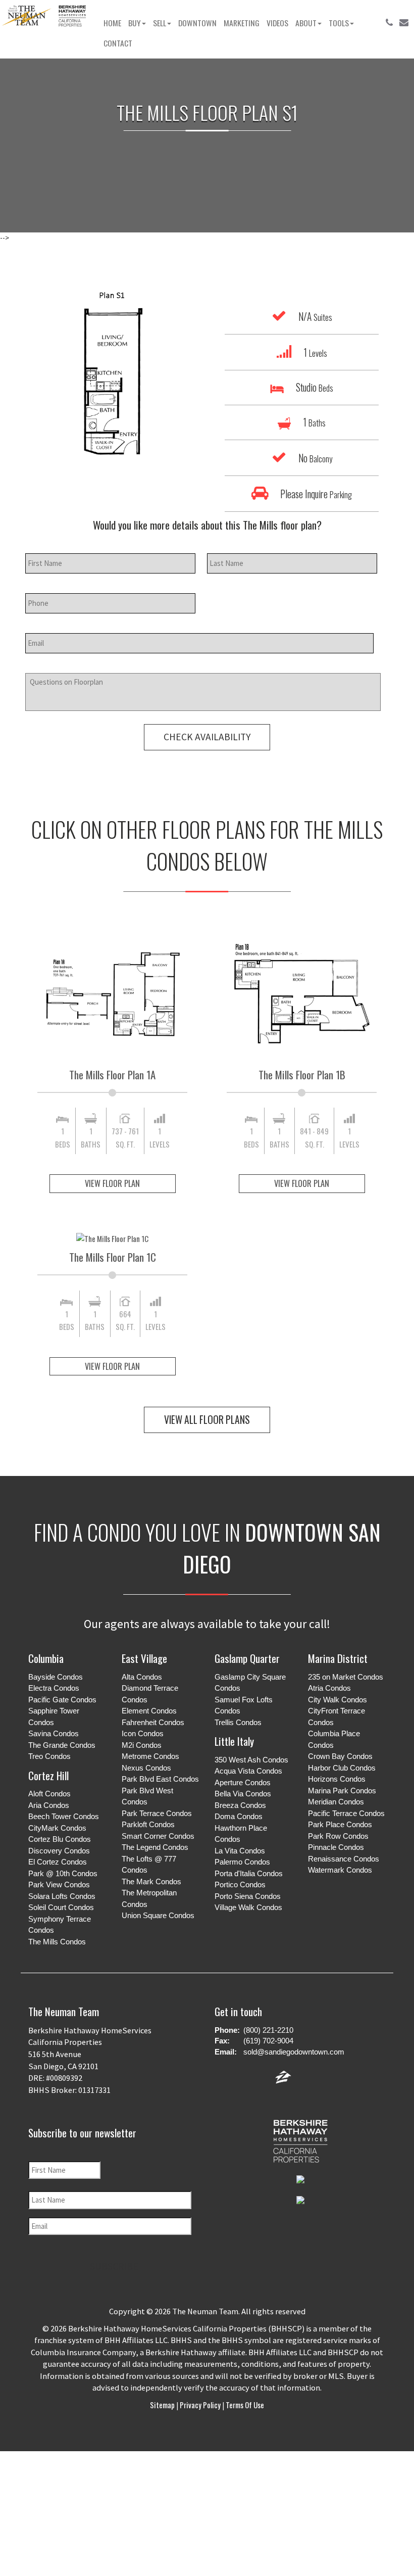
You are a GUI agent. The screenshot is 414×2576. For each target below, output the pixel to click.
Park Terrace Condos (157, 1813)
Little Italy (234, 1741)
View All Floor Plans (207, 1420)
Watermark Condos (340, 1870)
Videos (277, 23)
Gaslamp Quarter (247, 1658)
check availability (207, 737)
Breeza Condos (240, 1805)
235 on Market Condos (346, 1677)
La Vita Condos (240, 1851)
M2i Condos (142, 1745)
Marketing (242, 23)
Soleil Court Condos (61, 1907)
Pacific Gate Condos (62, 1700)
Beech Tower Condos (64, 1816)
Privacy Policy (200, 2405)
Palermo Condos (242, 1862)
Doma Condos (239, 1816)
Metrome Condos (150, 1756)
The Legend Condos (155, 1847)
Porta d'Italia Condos (249, 1873)
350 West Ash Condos (251, 1760)
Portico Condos (240, 1885)
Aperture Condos (243, 1782)
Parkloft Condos (148, 1824)
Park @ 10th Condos (63, 1873)
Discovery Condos (59, 1851)
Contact (118, 43)
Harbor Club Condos (342, 1768)
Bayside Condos (56, 1677)
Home (112, 23)
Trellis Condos (238, 1722)
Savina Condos (54, 1733)
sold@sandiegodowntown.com (294, 2052)
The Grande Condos (62, 1745)
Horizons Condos (337, 1779)
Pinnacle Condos (336, 1847)
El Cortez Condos (58, 1862)
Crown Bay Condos (340, 1756)
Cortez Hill (48, 1775)
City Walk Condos (338, 1700)
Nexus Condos (146, 1768)
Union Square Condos (158, 1915)
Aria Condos (49, 1805)
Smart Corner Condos (158, 1836)
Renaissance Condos (344, 1859)
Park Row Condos (338, 1836)
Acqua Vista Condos (248, 1771)
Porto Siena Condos (248, 1896)
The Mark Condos (151, 1881)
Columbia (46, 1658)
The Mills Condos (57, 1942)
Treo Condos (49, 1756)
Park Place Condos (340, 1824)
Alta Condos (142, 1677)
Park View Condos (59, 1885)
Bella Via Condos (243, 1794)
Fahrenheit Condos (153, 1722)
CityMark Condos (57, 1828)
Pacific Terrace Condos (346, 1813)
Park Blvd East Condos (160, 1779)
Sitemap (163, 2405)
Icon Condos (143, 1733)
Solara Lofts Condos (62, 1896)
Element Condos (149, 1711)
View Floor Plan (112, 1183)
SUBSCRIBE (114, 2266)
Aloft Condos (49, 1794)
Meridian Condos (336, 1802)
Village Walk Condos (248, 1907)
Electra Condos (54, 1688)
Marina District (338, 1658)
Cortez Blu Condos (60, 1839)
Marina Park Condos (342, 1791)
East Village (144, 1658)
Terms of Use (244, 2405)
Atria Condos (329, 1688)
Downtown (197, 23)
